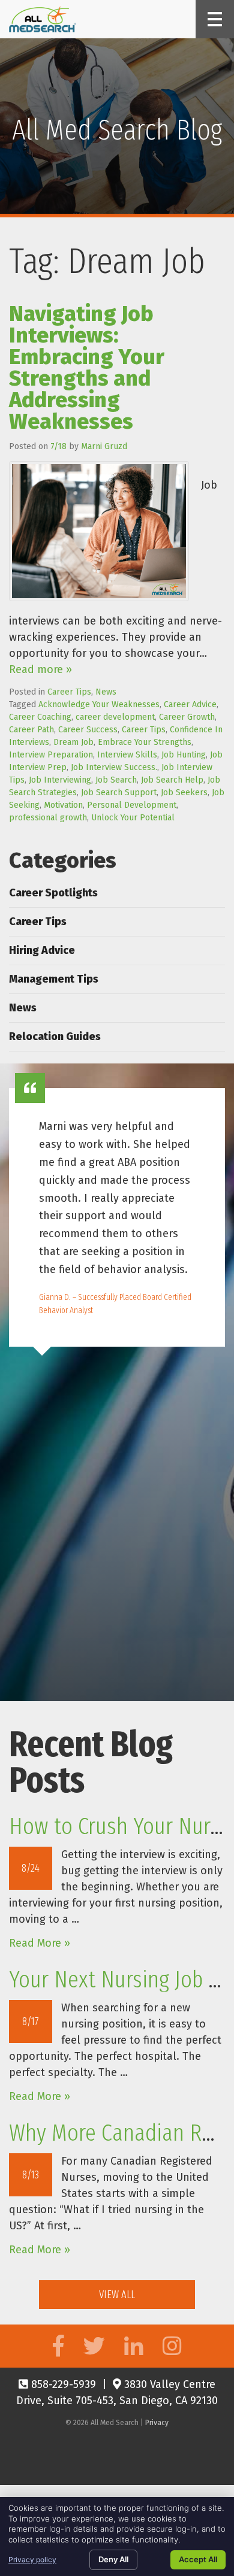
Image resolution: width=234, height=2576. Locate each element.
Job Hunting (184, 755)
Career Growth (187, 717)
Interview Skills (127, 755)
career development (115, 717)
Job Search (116, 780)
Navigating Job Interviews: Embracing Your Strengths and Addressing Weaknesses (87, 368)
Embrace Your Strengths (145, 742)
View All (117, 2295)
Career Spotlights (53, 893)
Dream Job (73, 742)
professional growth (48, 818)
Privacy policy (32, 2560)
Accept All (198, 2559)
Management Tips (54, 979)
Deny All (113, 2559)
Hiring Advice (42, 950)
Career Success (88, 730)
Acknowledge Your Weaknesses (99, 704)
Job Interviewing (60, 780)
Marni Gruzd (104, 446)
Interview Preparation (51, 755)
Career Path (31, 730)
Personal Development (132, 805)
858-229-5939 (62, 2384)
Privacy (157, 2423)
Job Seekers (184, 793)
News (106, 692)
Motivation (63, 805)
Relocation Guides (55, 1037)
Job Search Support (119, 793)
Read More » (40, 1943)
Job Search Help (172, 780)
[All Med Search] (43, 19)
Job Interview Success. (114, 767)
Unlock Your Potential (133, 818)
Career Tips (69, 692)
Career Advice (190, 704)
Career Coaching (40, 717)
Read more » (40, 669)
